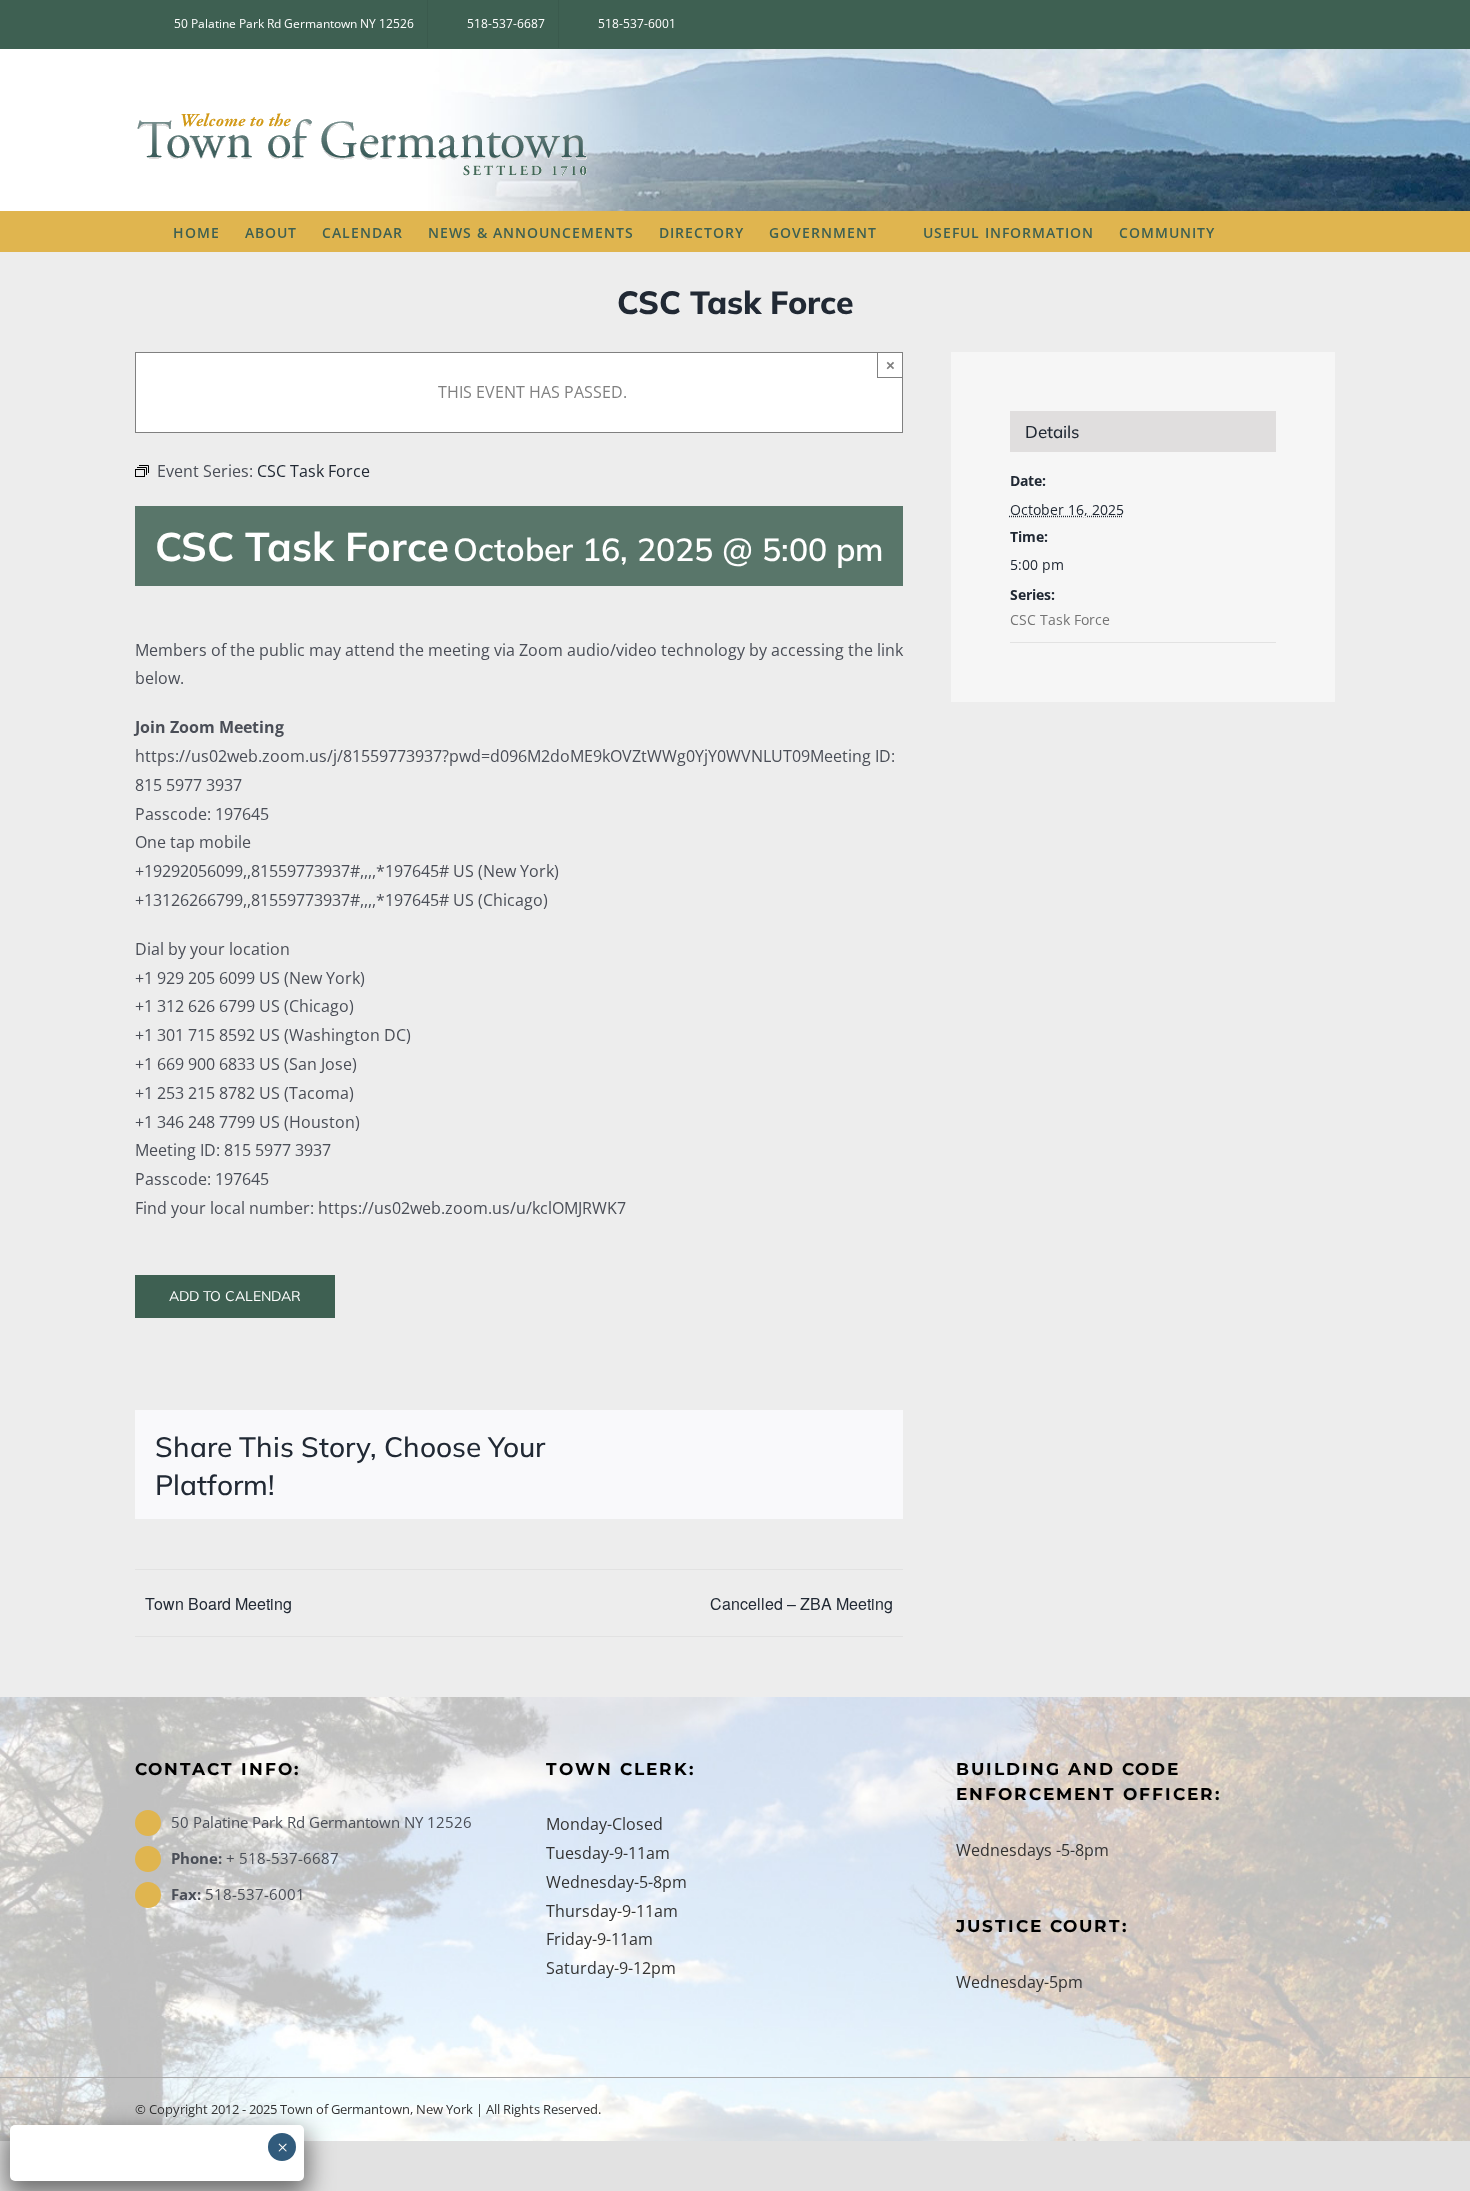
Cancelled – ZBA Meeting (801, 1603)
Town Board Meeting (218, 1603)
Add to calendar (235, 1296)
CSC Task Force (1060, 619)
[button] (1267, 231)
